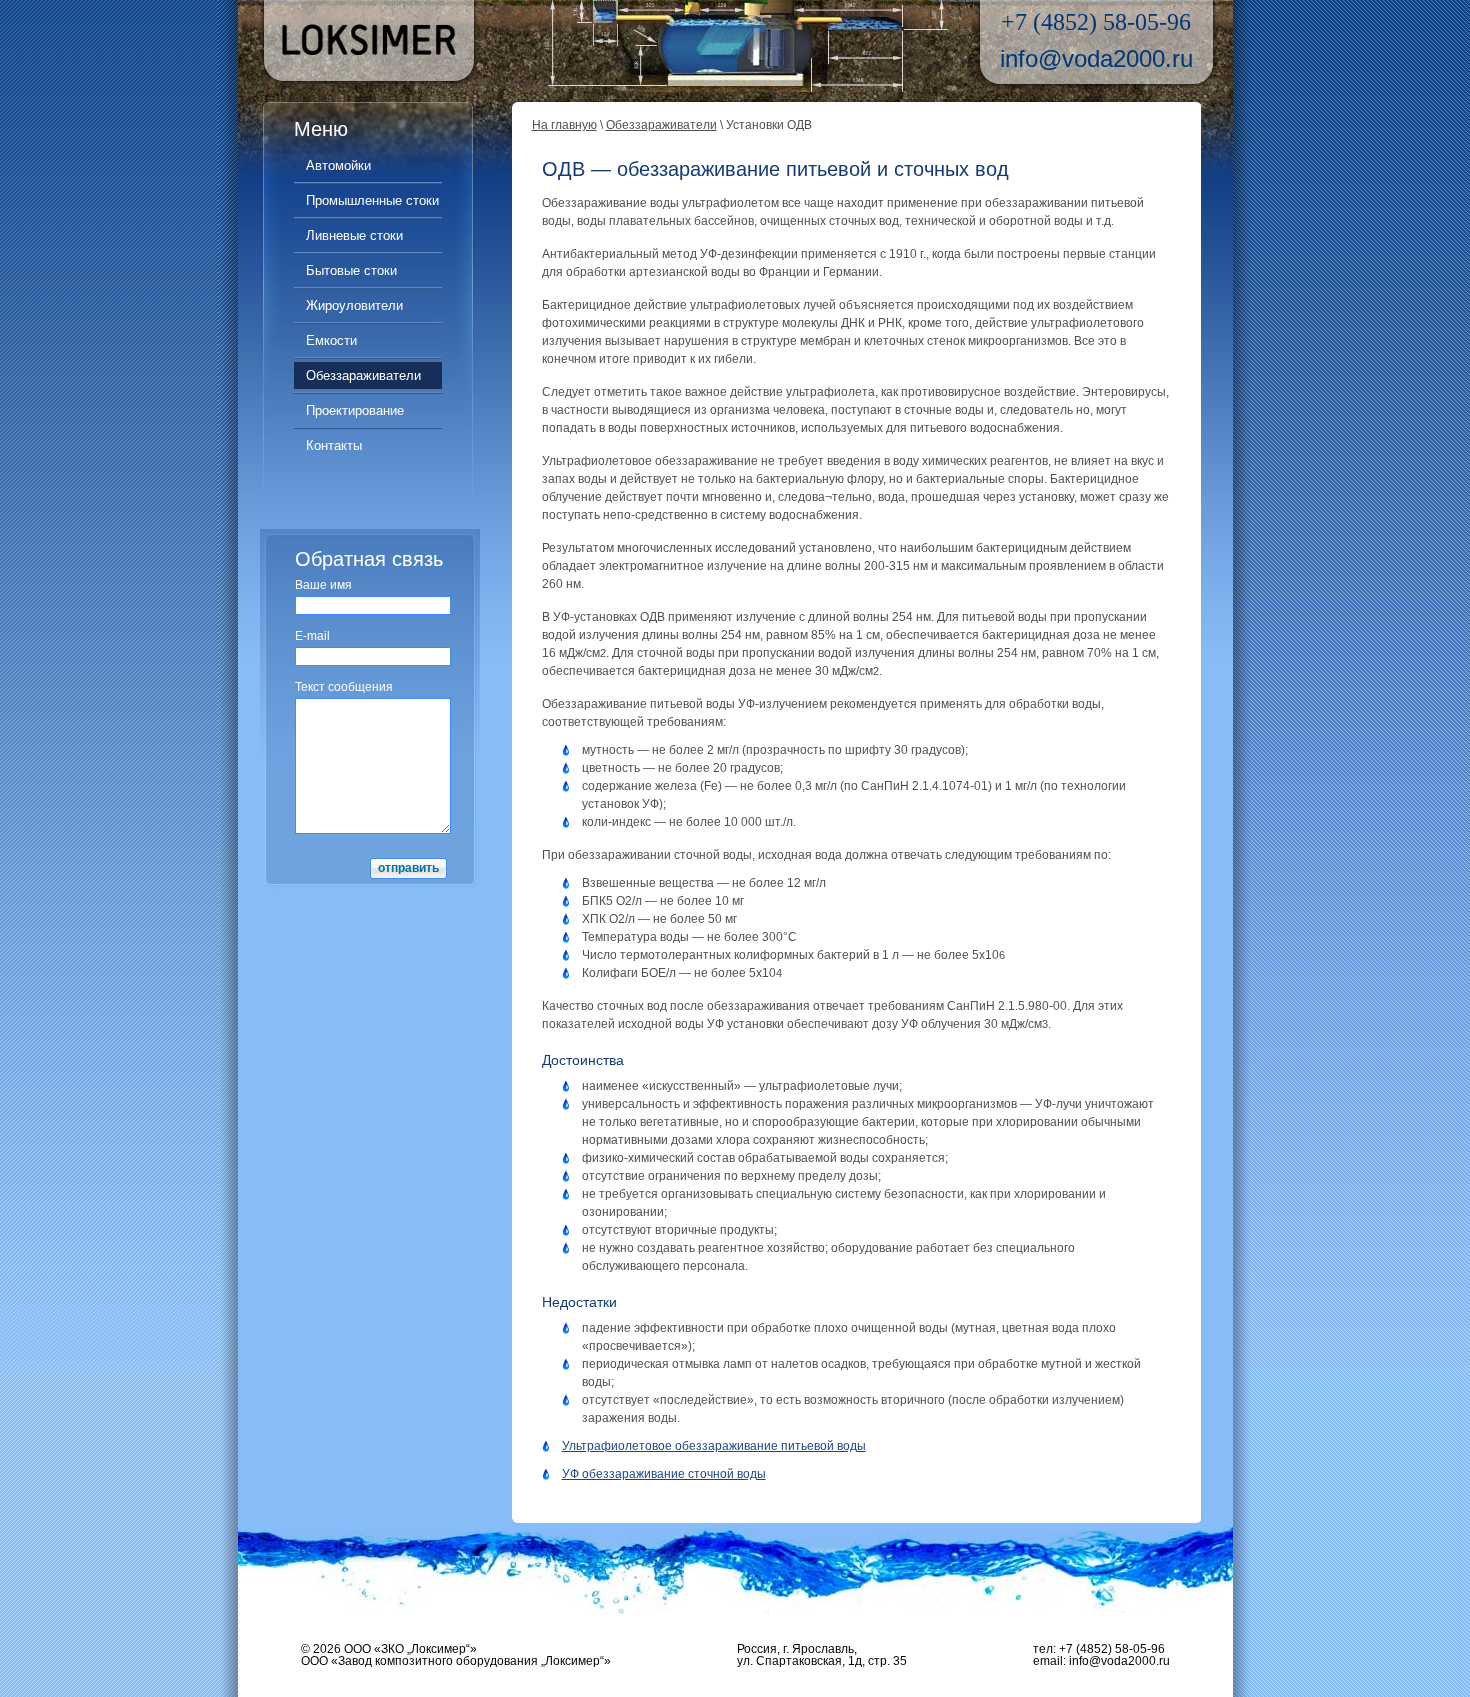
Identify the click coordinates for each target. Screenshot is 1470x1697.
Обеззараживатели (363, 375)
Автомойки (338, 165)
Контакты (334, 445)
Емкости (331, 340)
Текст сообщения (344, 687)
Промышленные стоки (372, 200)
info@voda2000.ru (1096, 58)
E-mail (312, 636)
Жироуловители (354, 305)
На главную (564, 125)
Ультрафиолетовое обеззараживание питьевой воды (714, 1446)
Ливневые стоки (354, 235)
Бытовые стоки (351, 270)
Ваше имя (323, 585)
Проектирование (355, 410)
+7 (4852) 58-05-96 (1096, 22)
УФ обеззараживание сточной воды (664, 1474)
